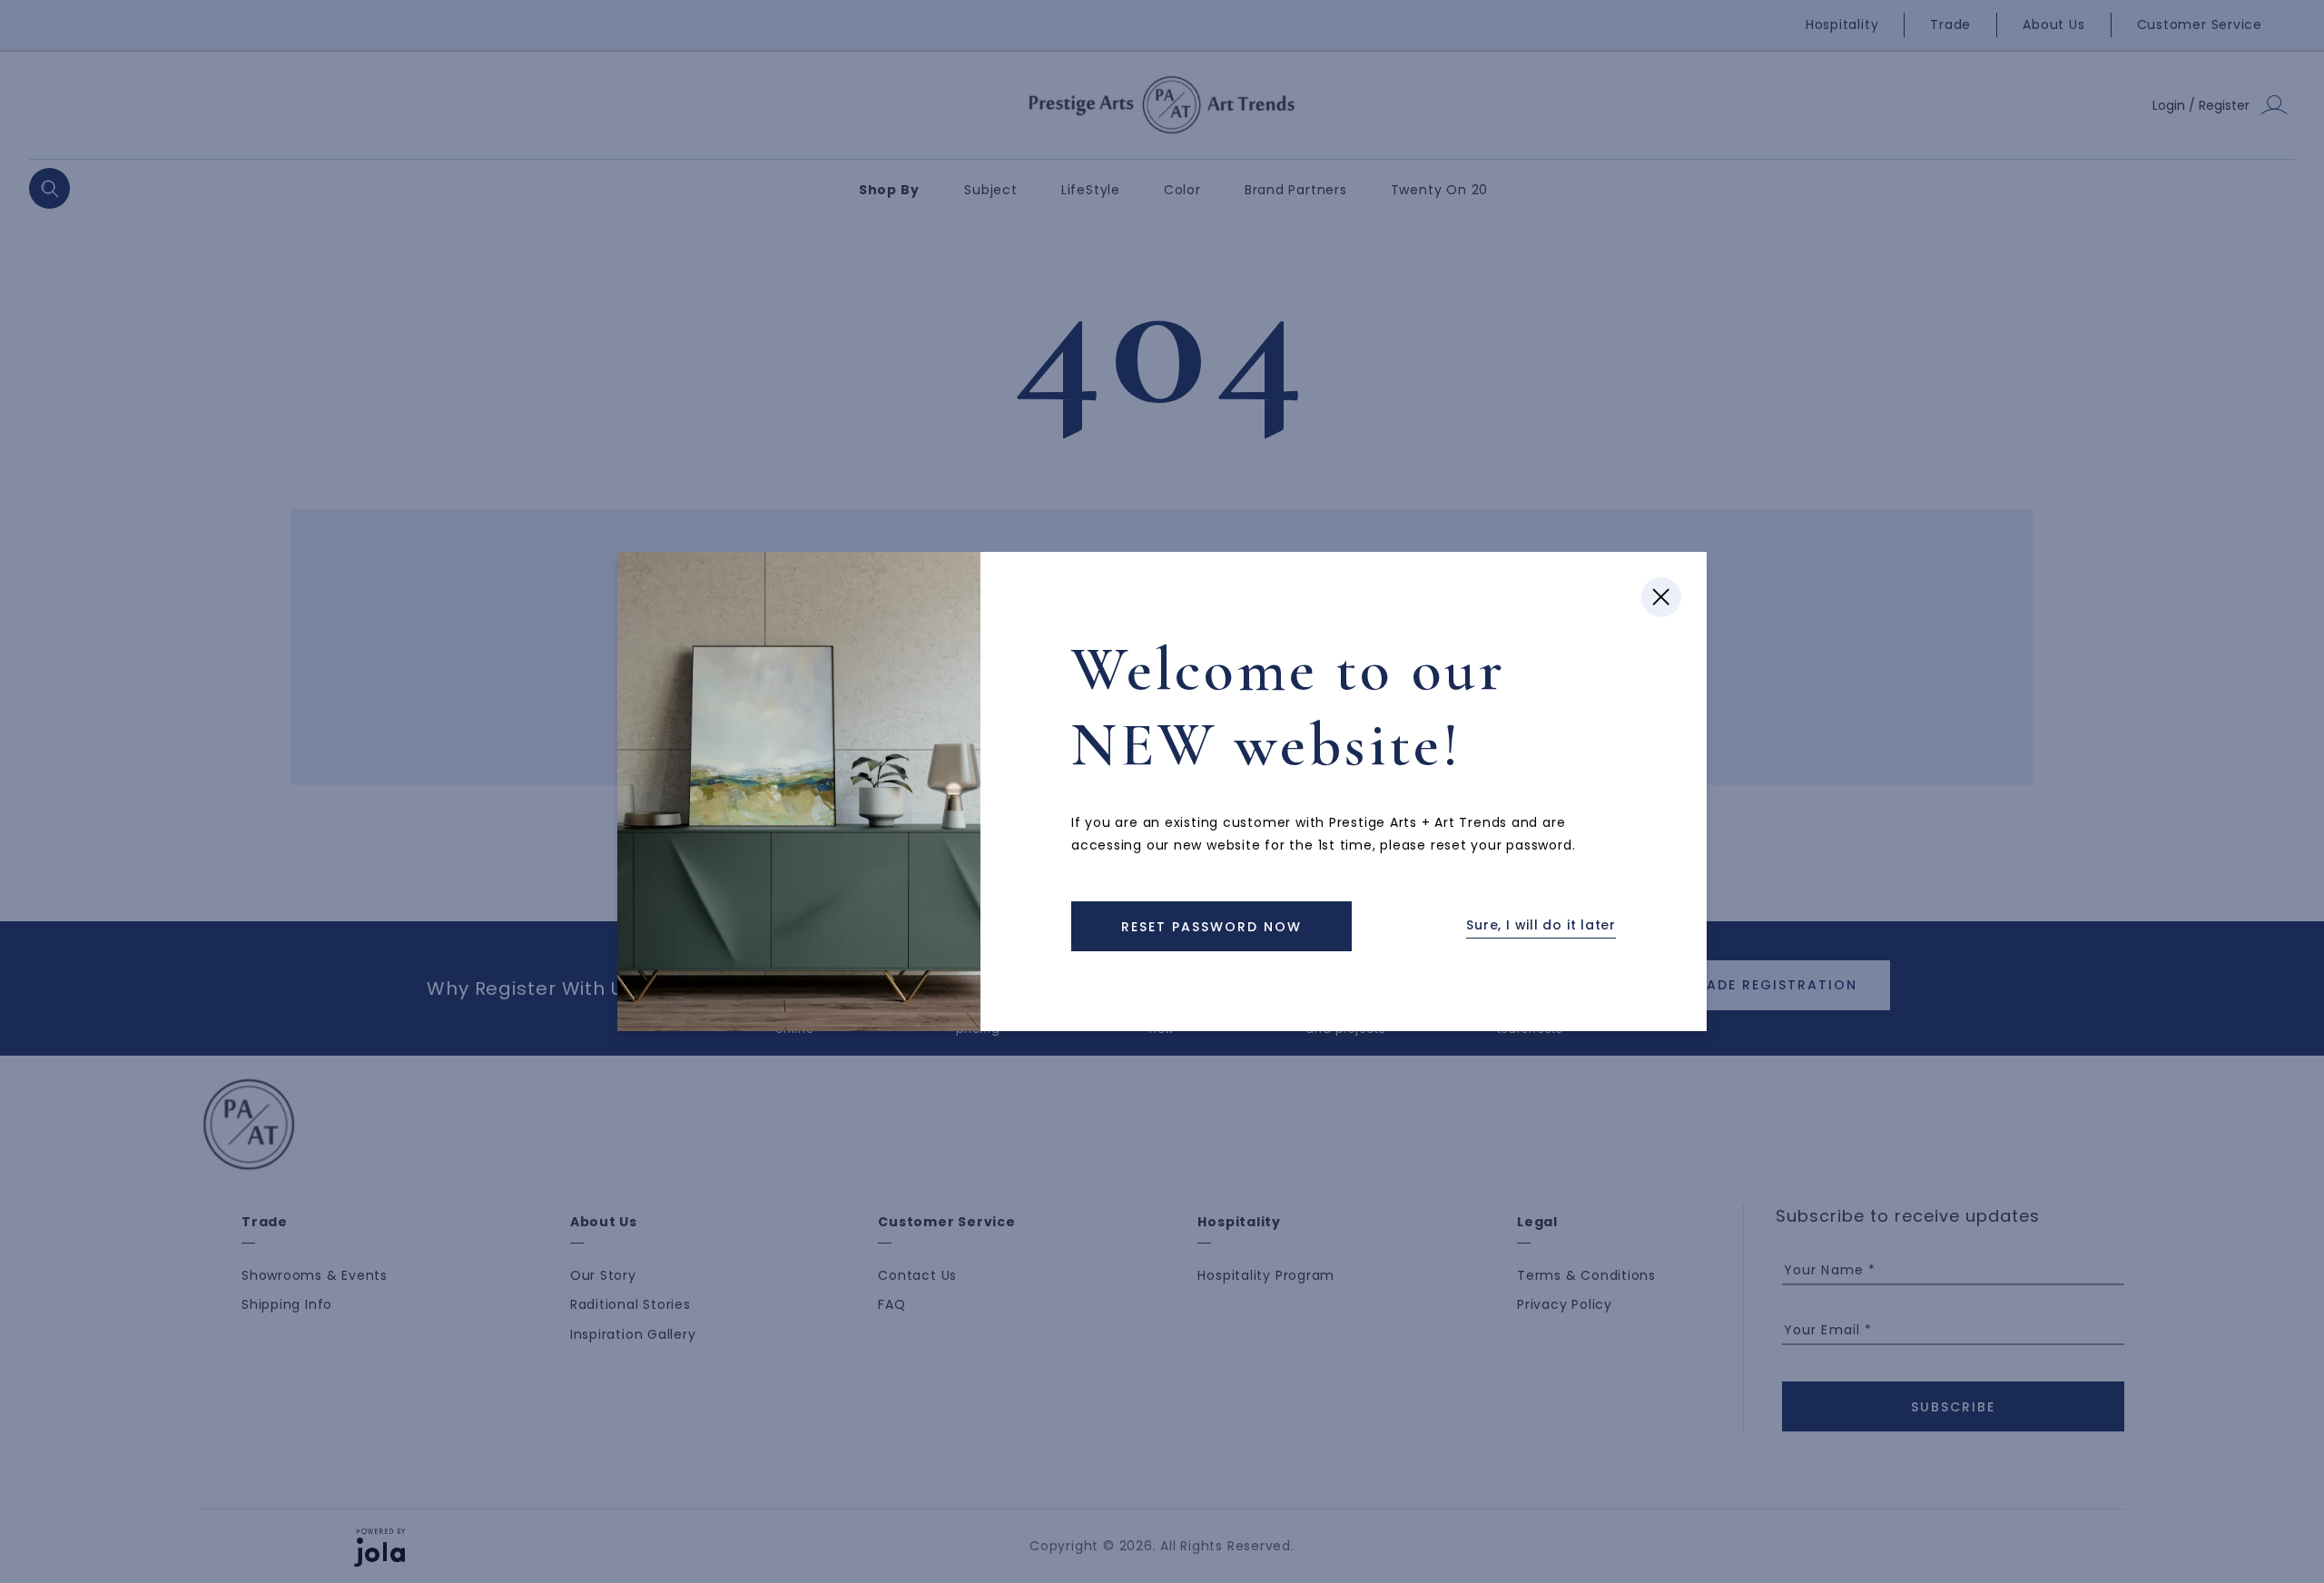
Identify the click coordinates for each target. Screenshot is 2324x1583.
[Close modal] (1661, 597)
